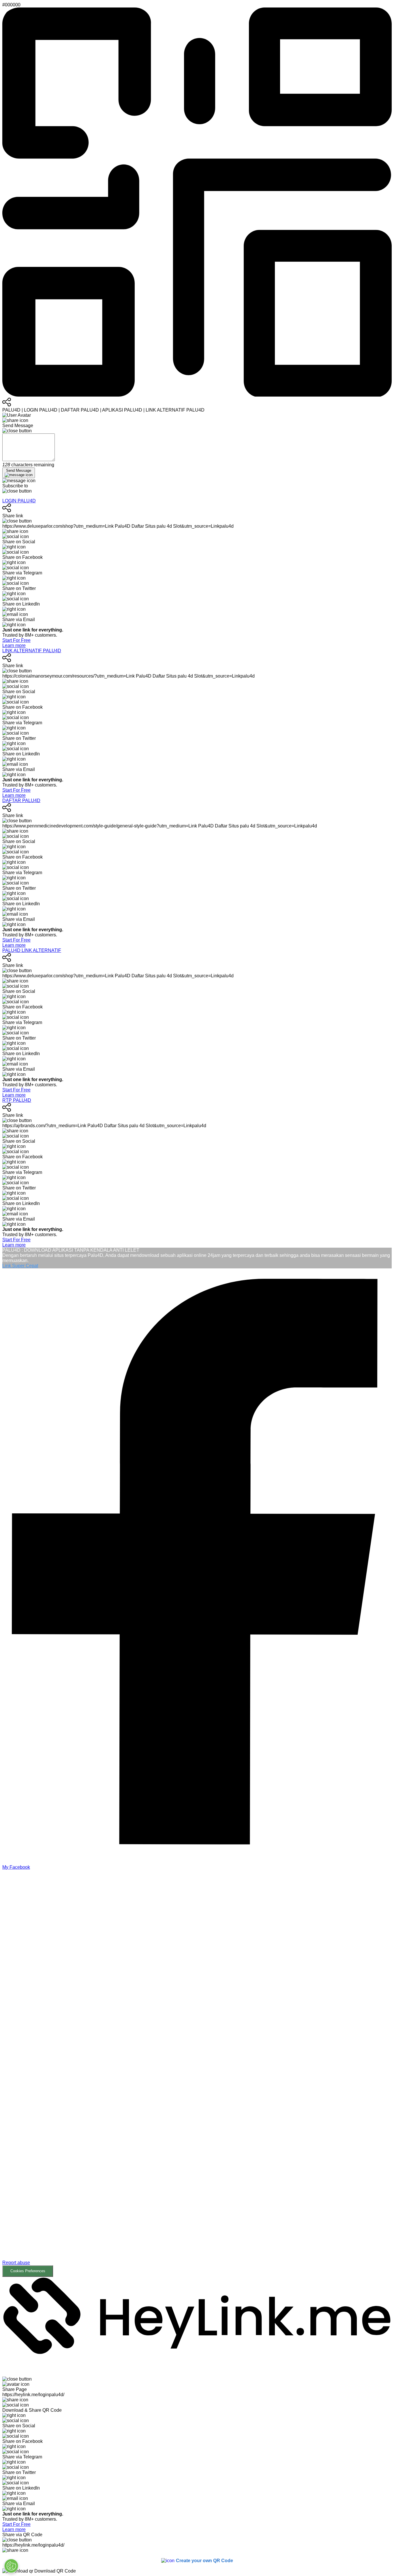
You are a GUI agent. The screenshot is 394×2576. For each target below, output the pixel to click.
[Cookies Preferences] (11, 2566)
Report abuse (16, 2263)
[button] (197, 2073)
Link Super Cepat (20, 1266)
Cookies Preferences (28, 2271)
